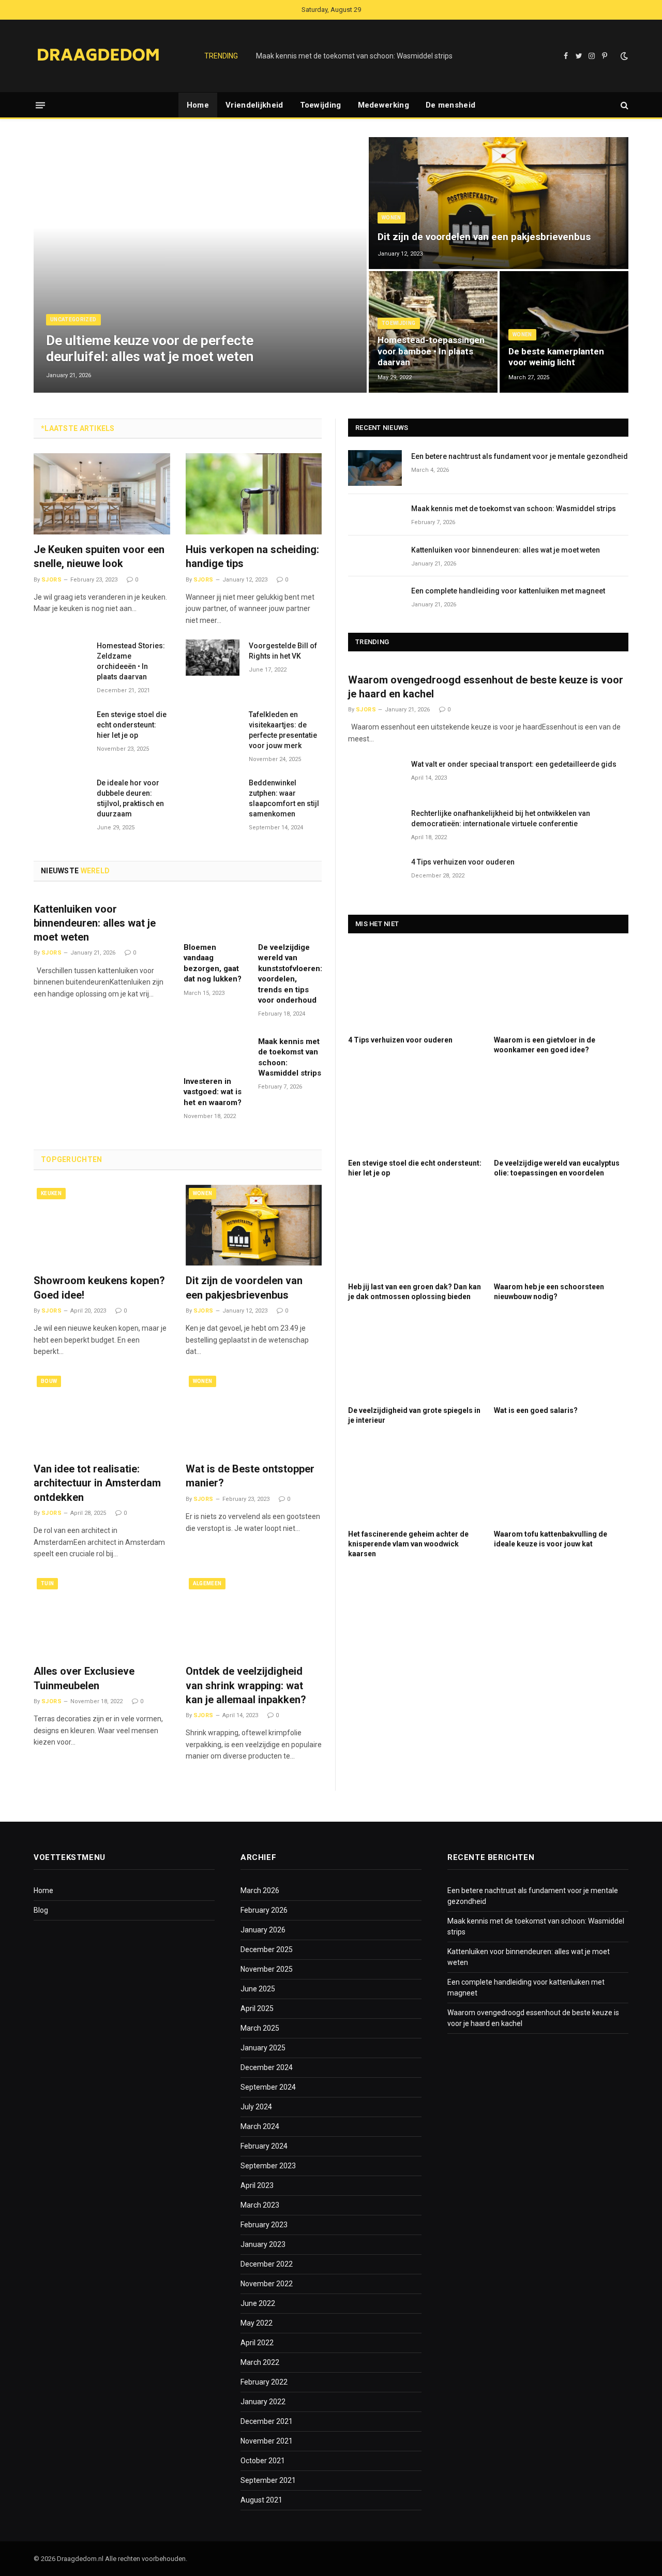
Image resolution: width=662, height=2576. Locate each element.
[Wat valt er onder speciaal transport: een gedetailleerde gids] (375, 776)
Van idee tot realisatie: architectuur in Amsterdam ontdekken (97, 1483)
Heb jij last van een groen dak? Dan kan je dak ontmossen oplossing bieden (415, 1292)
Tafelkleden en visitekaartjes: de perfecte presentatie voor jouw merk (283, 730)
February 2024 (264, 2146)
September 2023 (268, 2166)
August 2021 (261, 2500)
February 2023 (264, 2225)
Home (198, 105)
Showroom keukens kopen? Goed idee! (99, 1287)
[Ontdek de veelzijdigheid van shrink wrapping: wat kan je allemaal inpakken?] (254, 1615)
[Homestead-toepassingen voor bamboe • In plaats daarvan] (433, 332)
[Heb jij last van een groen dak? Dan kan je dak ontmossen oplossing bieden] (415, 1234)
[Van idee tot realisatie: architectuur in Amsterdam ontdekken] (102, 1413)
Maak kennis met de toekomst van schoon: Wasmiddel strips (354, 56)
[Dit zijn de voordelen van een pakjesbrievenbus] (499, 203)
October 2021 (263, 2461)
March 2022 (260, 2362)
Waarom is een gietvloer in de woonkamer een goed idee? (545, 1045)
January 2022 (263, 2402)
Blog (41, 1910)
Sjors (51, 580)
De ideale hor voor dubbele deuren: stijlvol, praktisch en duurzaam (130, 798)
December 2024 (267, 2067)
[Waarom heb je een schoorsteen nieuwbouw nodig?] (561, 1234)
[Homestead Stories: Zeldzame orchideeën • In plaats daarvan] (61, 657)
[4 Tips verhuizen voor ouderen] (375, 874)
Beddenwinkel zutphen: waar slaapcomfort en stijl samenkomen (284, 798)
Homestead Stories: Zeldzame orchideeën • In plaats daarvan (131, 661)
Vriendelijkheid (254, 105)
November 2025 (267, 1969)
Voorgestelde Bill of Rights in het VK (283, 651)
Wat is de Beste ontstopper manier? (250, 1476)
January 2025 (263, 2048)
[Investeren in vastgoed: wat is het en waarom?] (215, 1050)
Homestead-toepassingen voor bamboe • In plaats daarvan (431, 351)
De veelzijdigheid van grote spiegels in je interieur (414, 1415)
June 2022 (258, 2303)
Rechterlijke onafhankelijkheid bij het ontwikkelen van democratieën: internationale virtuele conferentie (501, 818)
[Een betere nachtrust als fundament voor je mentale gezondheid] (375, 468)
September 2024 (268, 2087)
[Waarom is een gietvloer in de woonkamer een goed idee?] (561, 987)
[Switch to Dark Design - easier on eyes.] (623, 56)
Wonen (392, 218)
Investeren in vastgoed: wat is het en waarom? (213, 1092)
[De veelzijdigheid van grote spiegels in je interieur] (415, 1357)
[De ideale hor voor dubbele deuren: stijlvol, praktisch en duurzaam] (61, 794)
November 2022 (267, 2284)
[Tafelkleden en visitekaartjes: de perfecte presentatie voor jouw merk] (213, 726)
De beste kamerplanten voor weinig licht (556, 357)
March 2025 (260, 2028)
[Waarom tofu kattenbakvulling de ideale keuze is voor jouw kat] (561, 1481)
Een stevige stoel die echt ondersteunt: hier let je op (132, 725)
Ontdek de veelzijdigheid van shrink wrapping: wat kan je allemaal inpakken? (246, 1685)
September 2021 (268, 2480)
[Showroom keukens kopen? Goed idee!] (102, 1225)
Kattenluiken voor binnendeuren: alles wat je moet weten (95, 923)
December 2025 (267, 1949)
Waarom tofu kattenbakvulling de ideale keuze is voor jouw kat (551, 1539)
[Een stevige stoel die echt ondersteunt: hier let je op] (61, 726)
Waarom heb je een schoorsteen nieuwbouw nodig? (549, 1292)
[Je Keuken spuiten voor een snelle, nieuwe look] (102, 494)
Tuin (47, 1583)
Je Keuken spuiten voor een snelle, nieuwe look (99, 556)
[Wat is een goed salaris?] (561, 1357)
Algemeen (207, 1583)
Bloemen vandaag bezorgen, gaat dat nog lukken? (213, 963)
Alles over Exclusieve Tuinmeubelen (84, 1678)
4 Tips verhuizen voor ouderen (463, 862)
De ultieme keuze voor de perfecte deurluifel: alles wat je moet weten (150, 348)
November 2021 (267, 2441)
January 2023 (263, 2244)
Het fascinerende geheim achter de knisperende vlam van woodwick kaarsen (408, 1544)
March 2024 (260, 2126)
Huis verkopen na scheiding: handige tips (252, 556)
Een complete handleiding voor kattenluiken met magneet (508, 591)
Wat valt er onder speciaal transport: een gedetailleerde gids (514, 764)
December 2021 (267, 2421)
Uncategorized (73, 319)
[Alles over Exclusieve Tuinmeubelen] (102, 1615)
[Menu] (40, 105)
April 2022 (257, 2343)
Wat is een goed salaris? (536, 1410)
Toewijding (321, 105)
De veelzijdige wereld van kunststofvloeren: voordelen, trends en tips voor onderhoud (290, 974)
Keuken (51, 1193)
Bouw (49, 1381)
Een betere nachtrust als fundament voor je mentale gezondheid (520, 456)
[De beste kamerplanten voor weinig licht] (564, 332)
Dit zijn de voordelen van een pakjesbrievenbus (484, 237)
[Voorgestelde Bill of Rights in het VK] (213, 657)
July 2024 (256, 2107)
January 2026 (263, 1930)
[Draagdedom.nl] (98, 56)
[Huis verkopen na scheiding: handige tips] (254, 494)
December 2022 (267, 2264)
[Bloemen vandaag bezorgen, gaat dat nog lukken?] (215, 916)
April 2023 (257, 2185)
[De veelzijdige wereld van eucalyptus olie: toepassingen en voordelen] (561, 1111)
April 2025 (257, 2008)
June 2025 (258, 1989)
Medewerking (383, 105)
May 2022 (257, 2323)
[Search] (623, 105)
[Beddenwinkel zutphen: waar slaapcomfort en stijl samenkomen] (213, 794)
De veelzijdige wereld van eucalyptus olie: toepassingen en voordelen (557, 1168)
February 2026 (264, 1910)
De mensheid (450, 105)
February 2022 (264, 2382)
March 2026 (260, 1890)
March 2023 (260, 2205)
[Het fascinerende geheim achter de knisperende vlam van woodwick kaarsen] (415, 1481)
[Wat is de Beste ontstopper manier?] (254, 1413)
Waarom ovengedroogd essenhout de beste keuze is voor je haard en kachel (486, 687)
